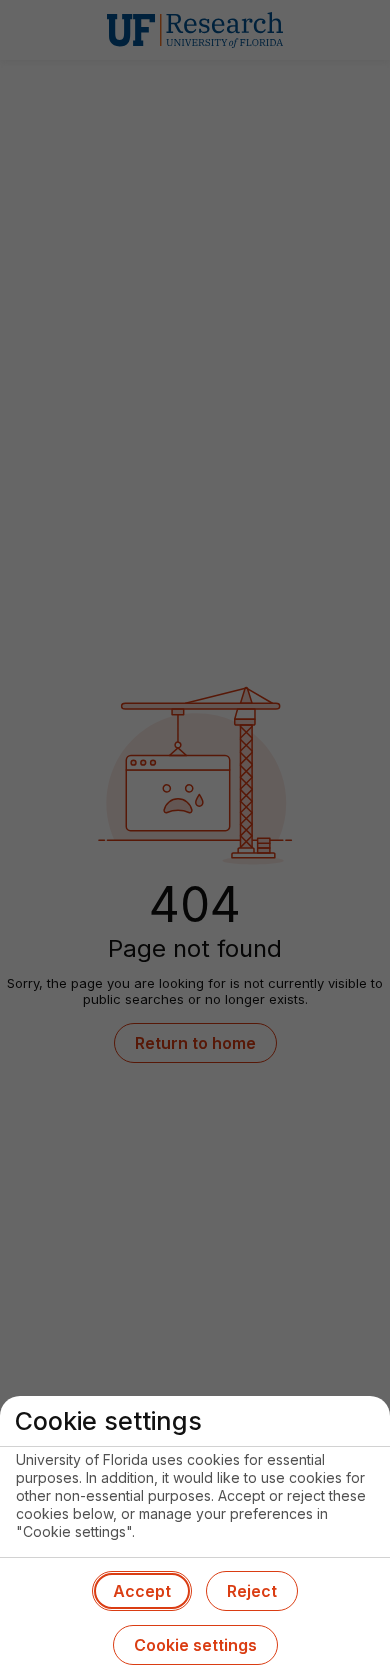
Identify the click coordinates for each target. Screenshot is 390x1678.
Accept (142, 1591)
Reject (252, 1591)
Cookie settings (195, 1645)
